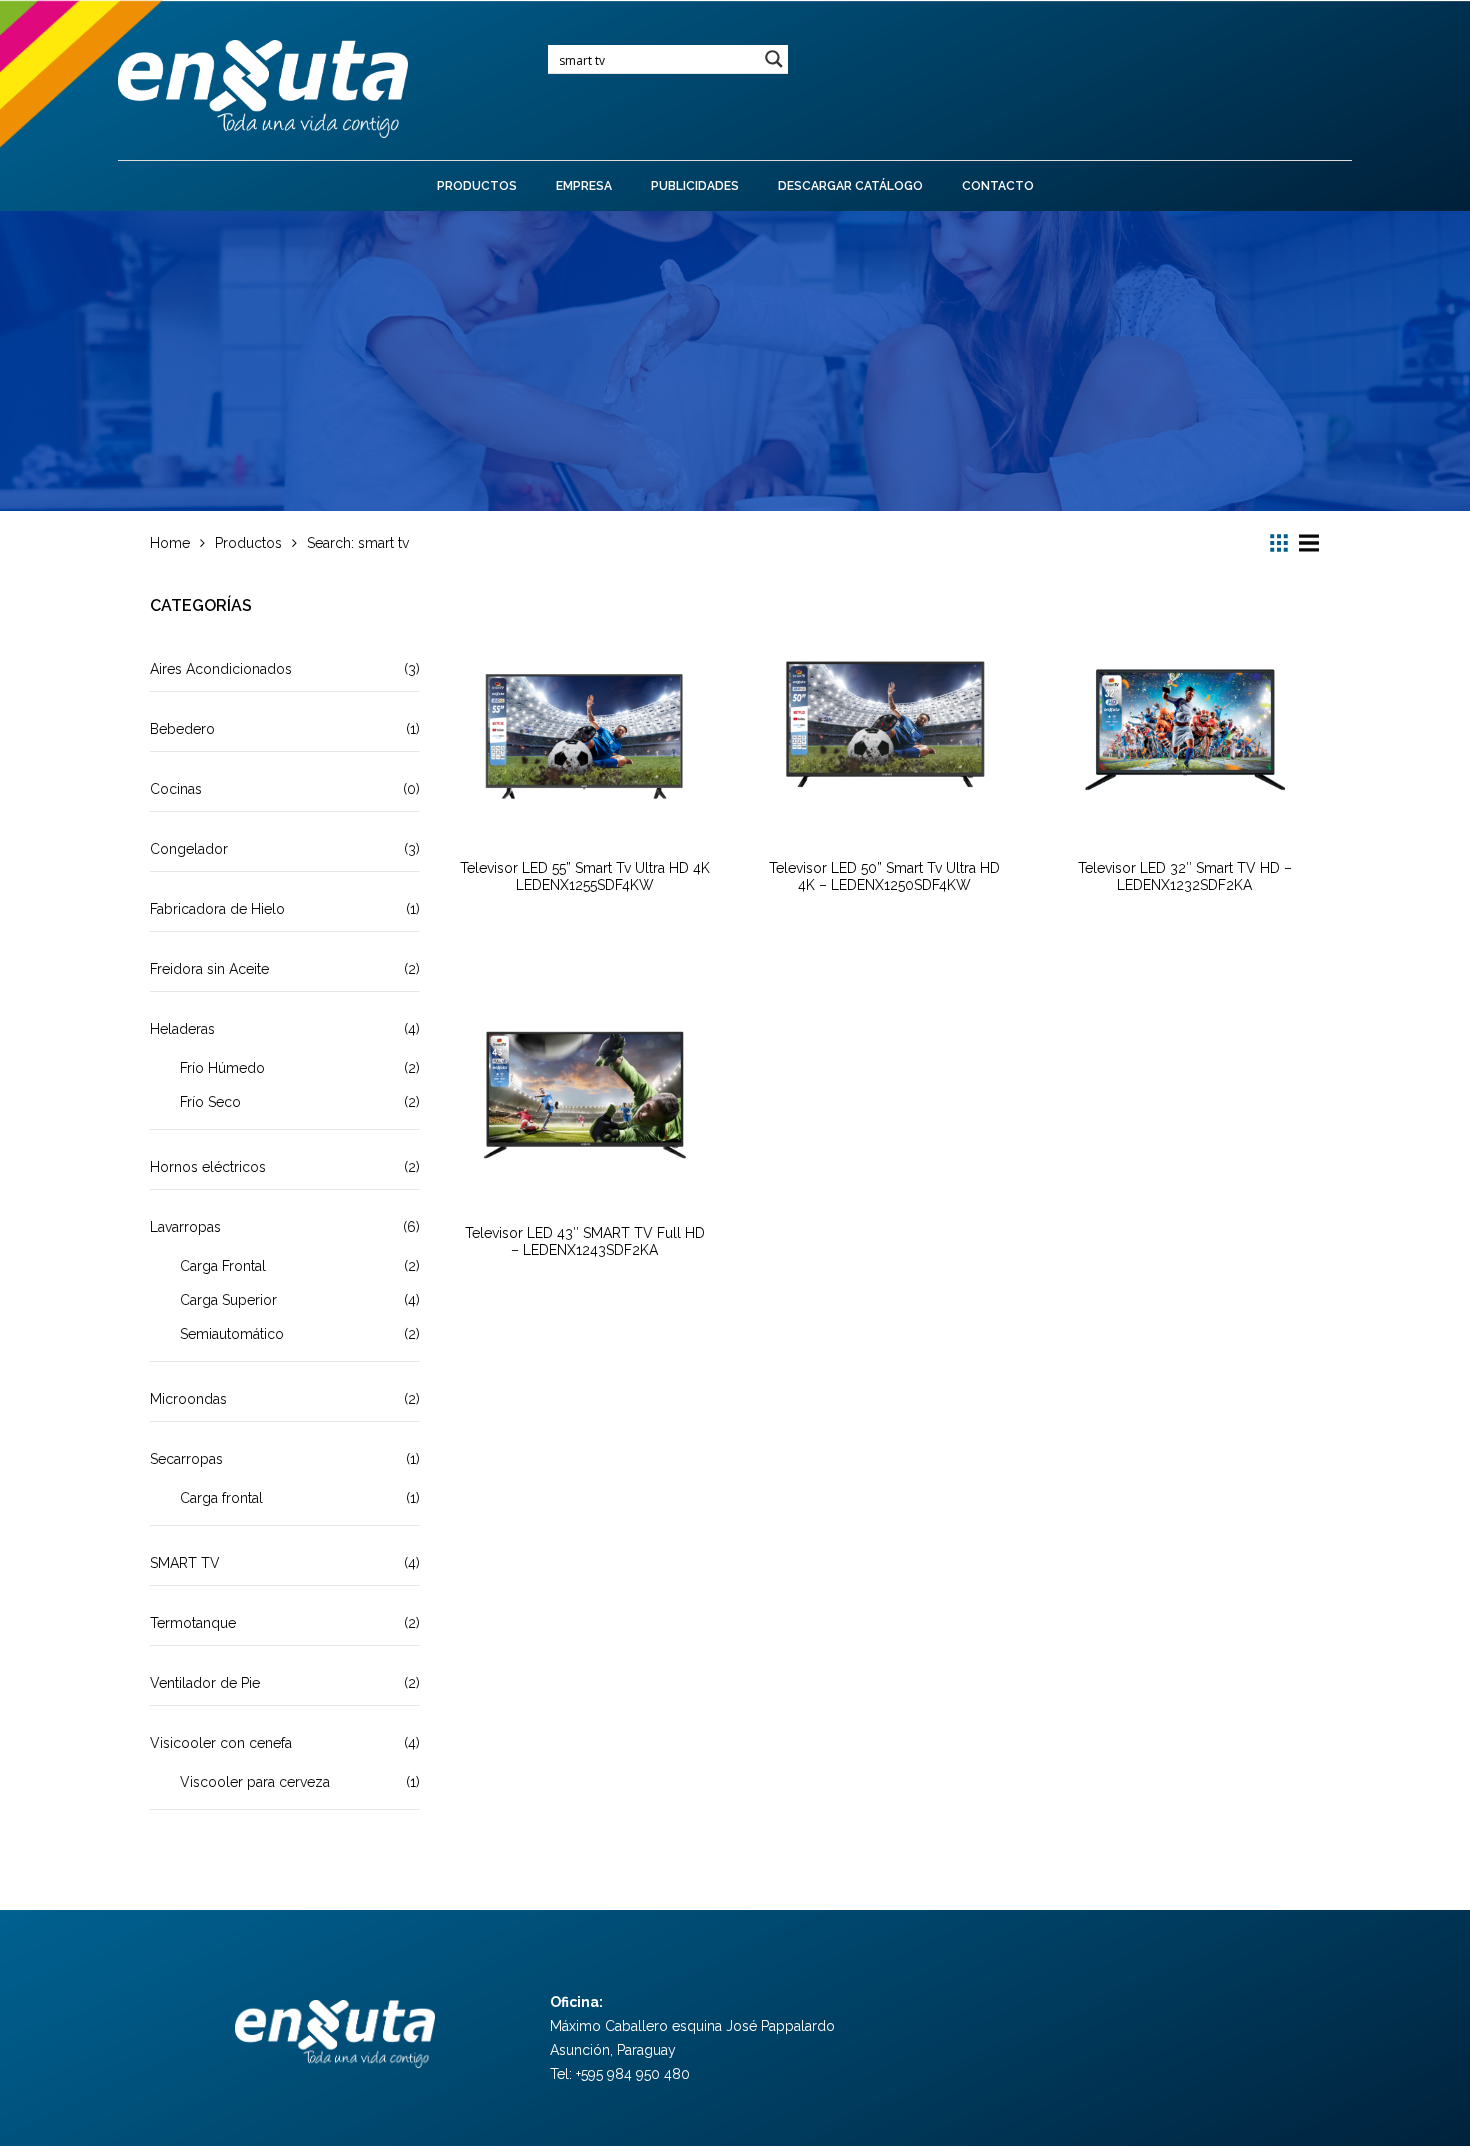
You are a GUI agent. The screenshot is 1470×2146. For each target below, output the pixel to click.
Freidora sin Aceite (209, 969)
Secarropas (186, 1459)
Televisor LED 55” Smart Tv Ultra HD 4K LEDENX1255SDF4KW (585, 876)
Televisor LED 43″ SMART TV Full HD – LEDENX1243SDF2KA (585, 1241)
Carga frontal (221, 1498)
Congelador (189, 849)
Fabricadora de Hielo (217, 909)
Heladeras (182, 1029)
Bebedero (182, 729)
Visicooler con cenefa (221, 1743)
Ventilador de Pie (205, 1683)
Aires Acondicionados (221, 669)
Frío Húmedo (222, 1068)
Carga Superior (228, 1300)
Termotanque (193, 1623)
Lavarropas (185, 1227)
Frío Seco (210, 1102)
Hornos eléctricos (208, 1167)
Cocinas (176, 789)
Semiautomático (232, 1334)
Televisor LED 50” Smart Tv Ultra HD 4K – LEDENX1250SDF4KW (884, 876)
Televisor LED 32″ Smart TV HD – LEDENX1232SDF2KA (1185, 876)
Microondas (188, 1399)
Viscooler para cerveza (255, 1782)
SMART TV (185, 1563)
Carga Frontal (223, 1266)
